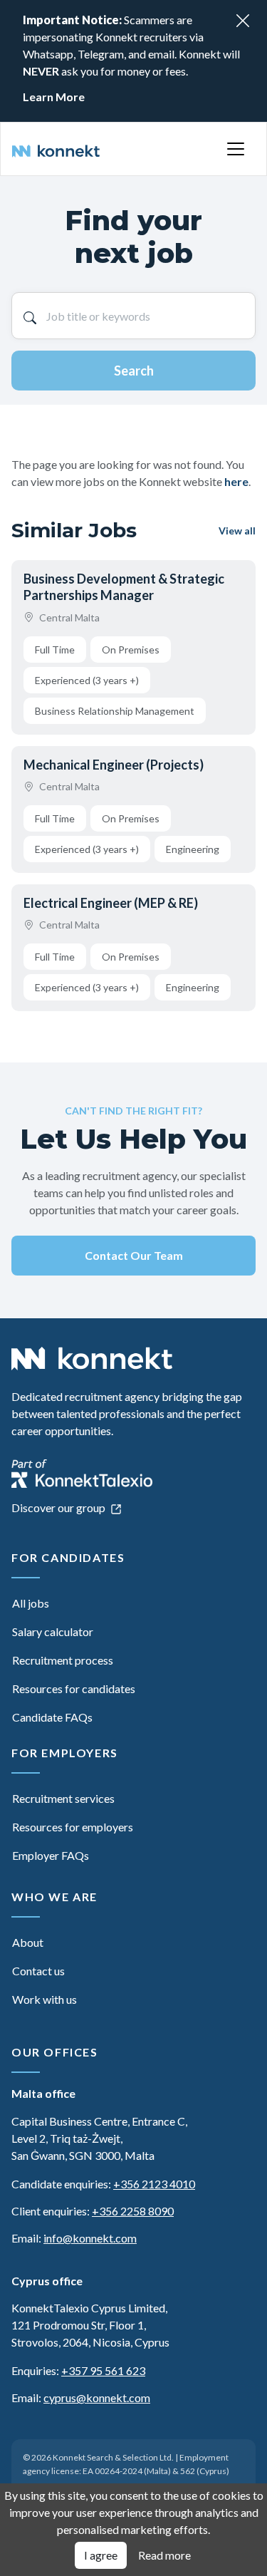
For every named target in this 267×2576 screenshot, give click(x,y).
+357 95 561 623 (103, 2370)
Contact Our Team (134, 1255)
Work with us (44, 1999)
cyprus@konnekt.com (97, 2397)
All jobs (31, 1603)
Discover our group (59, 1507)
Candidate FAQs (52, 1717)
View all (237, 531)
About (28, 1942)
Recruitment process (63, 1660)
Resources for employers (73, 1827)
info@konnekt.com (90, 2238)
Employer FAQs (51, 1855)
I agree (101, 2555)
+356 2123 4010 (154, 2184)
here (236, 481)
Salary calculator (53, 1631)
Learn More (54, 97)
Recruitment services (63, 1798)
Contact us (38, 1971)
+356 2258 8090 (133, 2211)
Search (134, 371)
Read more (164, 2555)
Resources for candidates (74, 1688)
